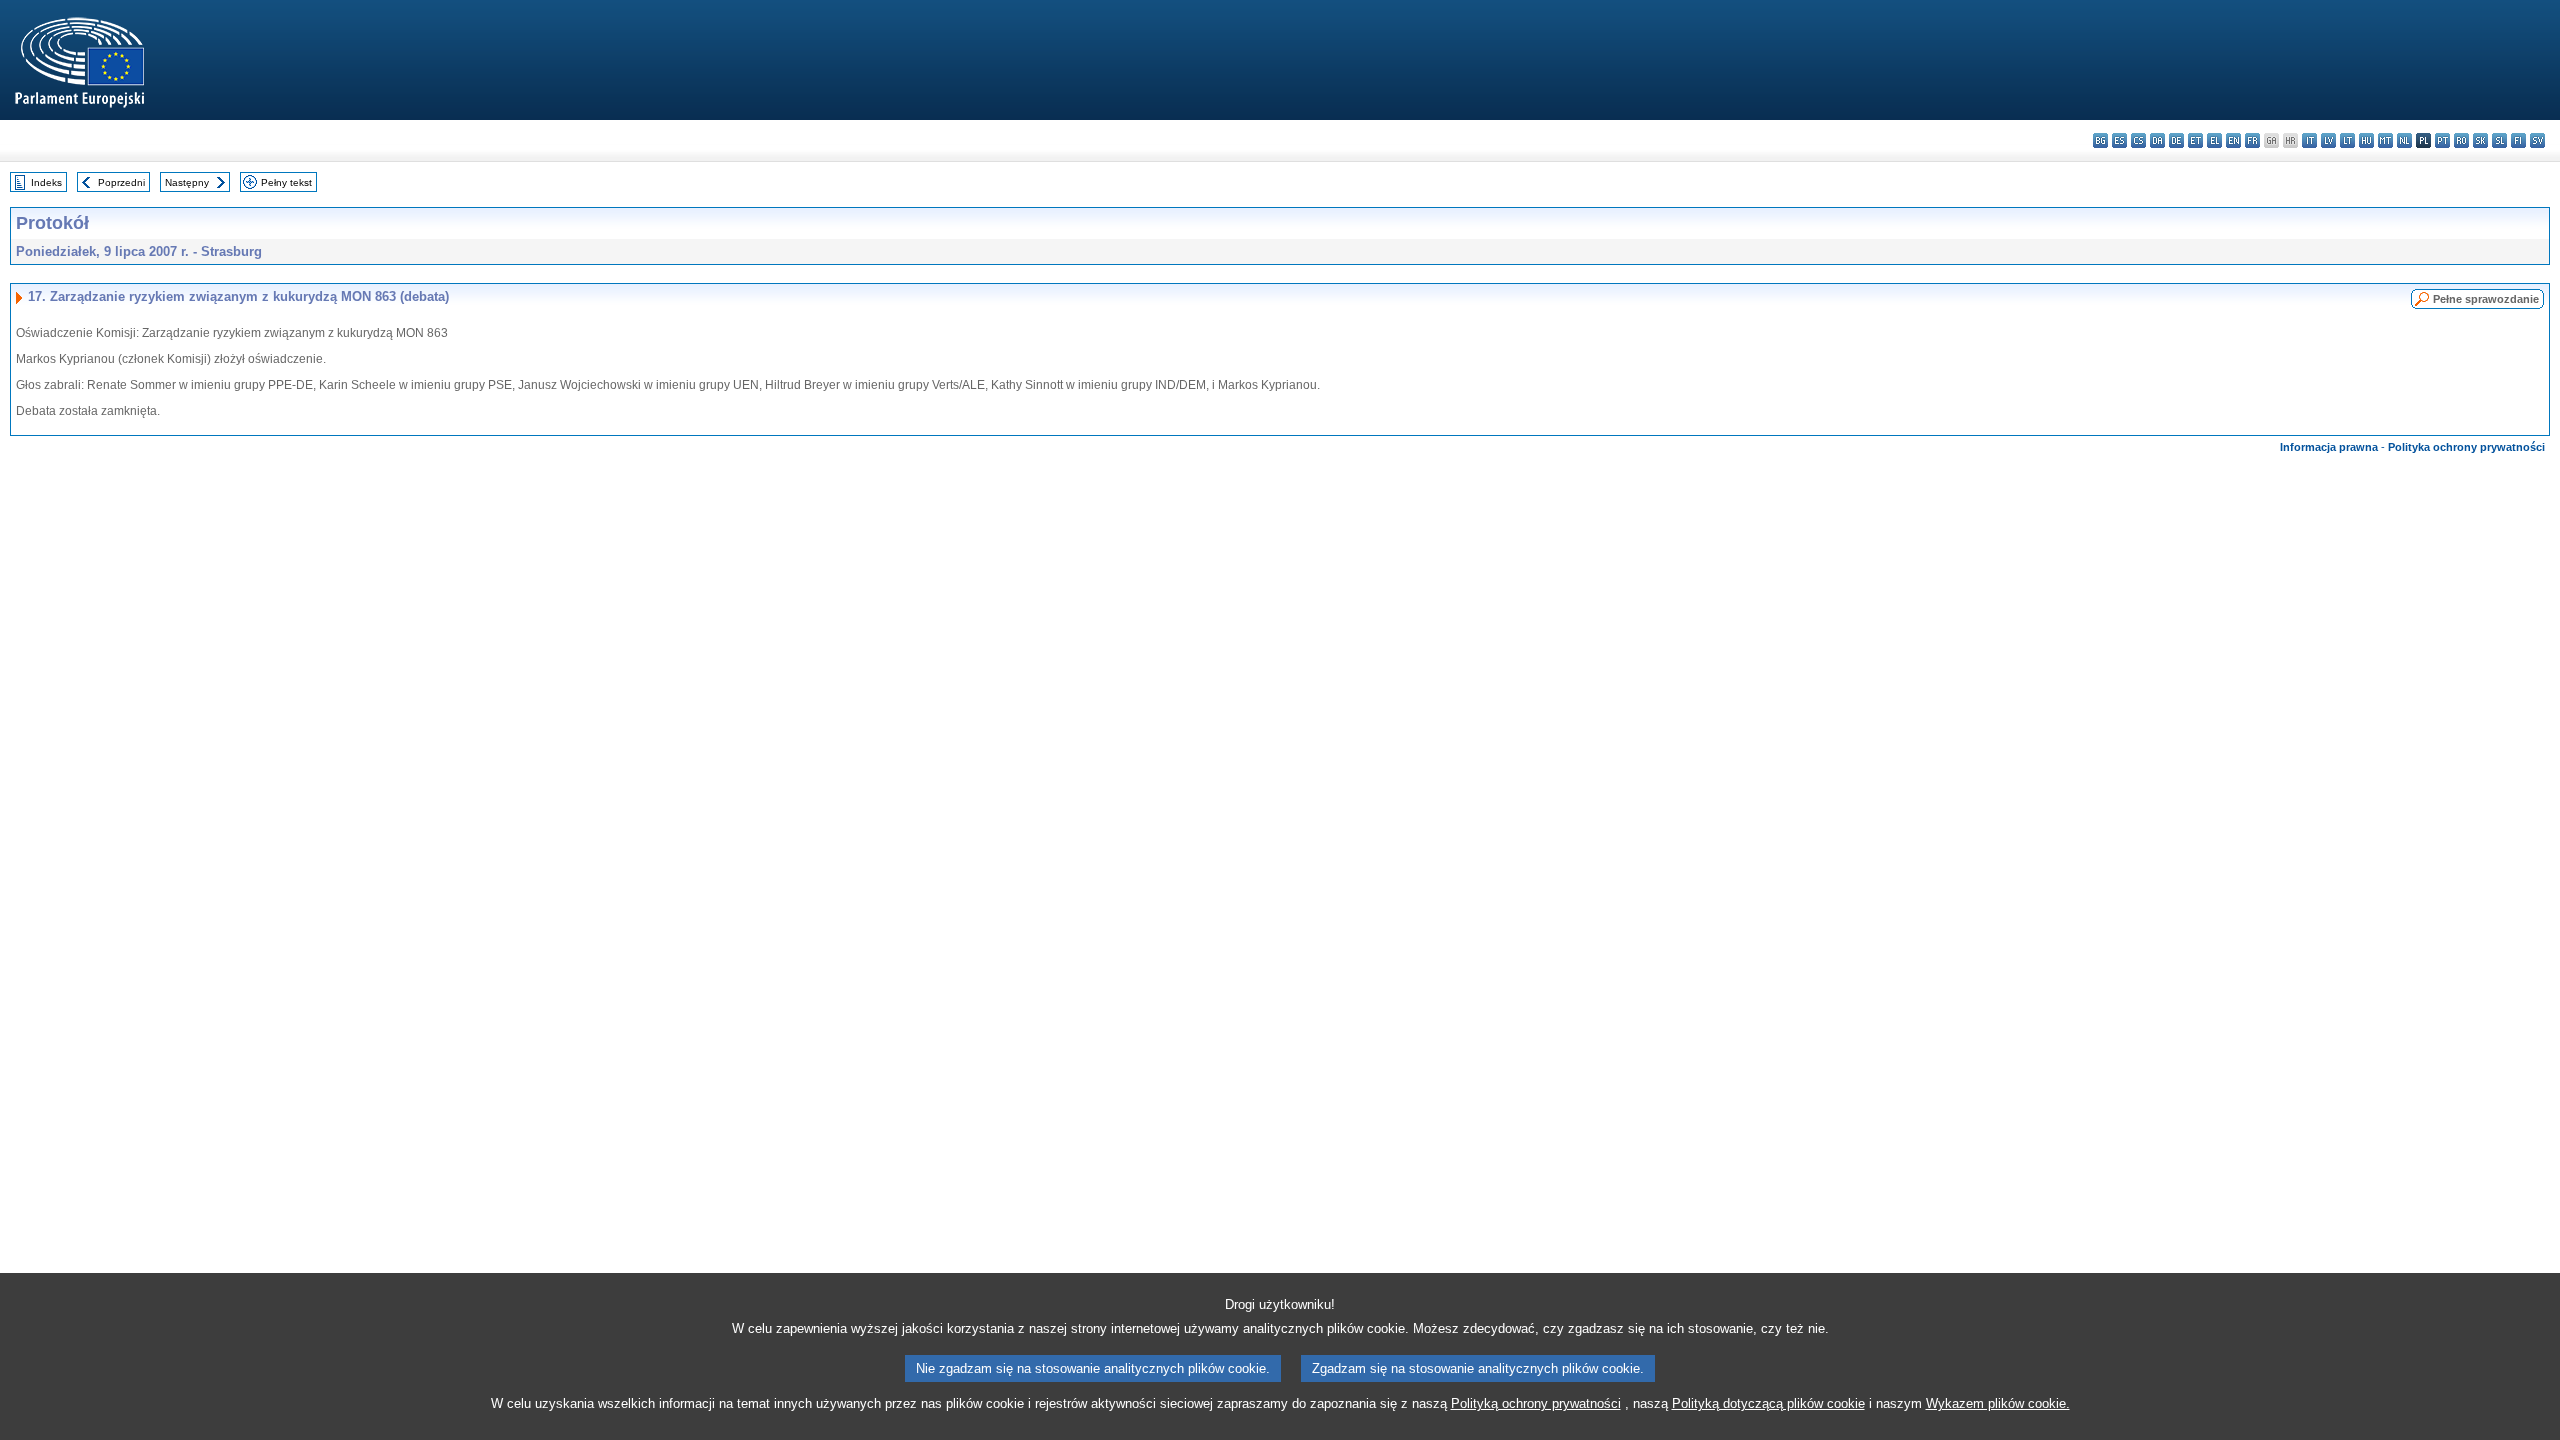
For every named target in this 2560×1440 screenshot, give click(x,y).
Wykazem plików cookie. (1998, 1403)
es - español (2119, 140)
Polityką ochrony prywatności (1536, 1403)
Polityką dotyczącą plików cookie (1768, 1403)
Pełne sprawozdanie (2486, 299)
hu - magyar (2366, 140)
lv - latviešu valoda (2328, 140)
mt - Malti (2385, 140)
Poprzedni (121, 182)
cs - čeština (2138, 140)
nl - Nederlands (2404, 140)
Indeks (46, 182)
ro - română (2461, 140)
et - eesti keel (2195, 140)
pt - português (2442, 140)
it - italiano (2309, 140)
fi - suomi (2518, 140)
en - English (2233, 140)
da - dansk (2157, 140)
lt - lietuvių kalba (2347, 140)
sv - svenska (2537, 140)
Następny (187, 182)
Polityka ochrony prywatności (2466, 447)
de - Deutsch (2176, 140)
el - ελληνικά (2214, 140)
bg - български (2100, 140)
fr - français (2252, 140)
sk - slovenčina (2480, 140)
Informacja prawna (2329, 447)
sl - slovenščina (2499, 140)
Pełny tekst (286, 182)
